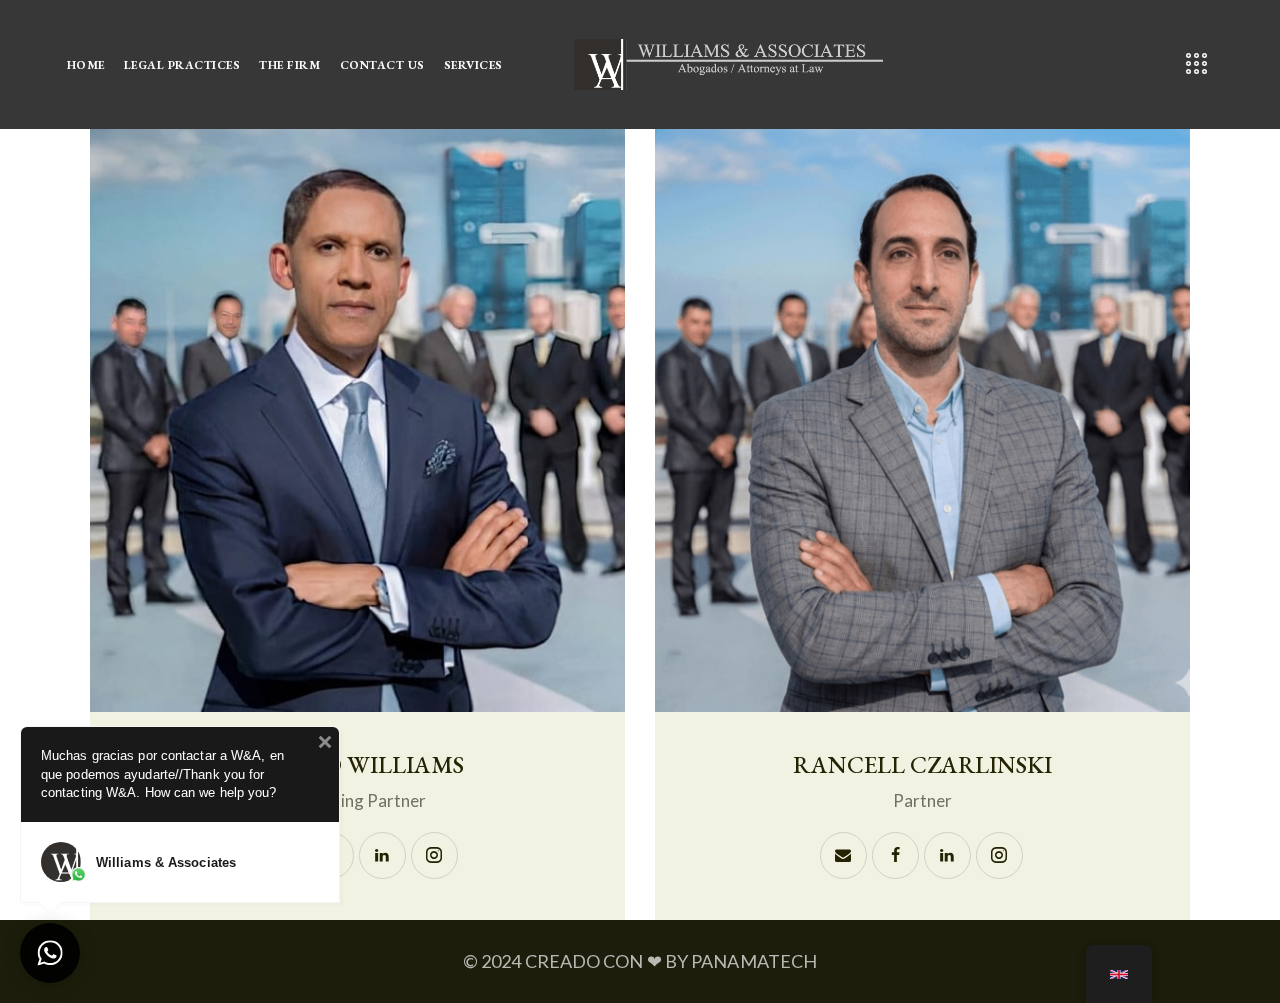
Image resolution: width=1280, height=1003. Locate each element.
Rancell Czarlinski (922, 765)
